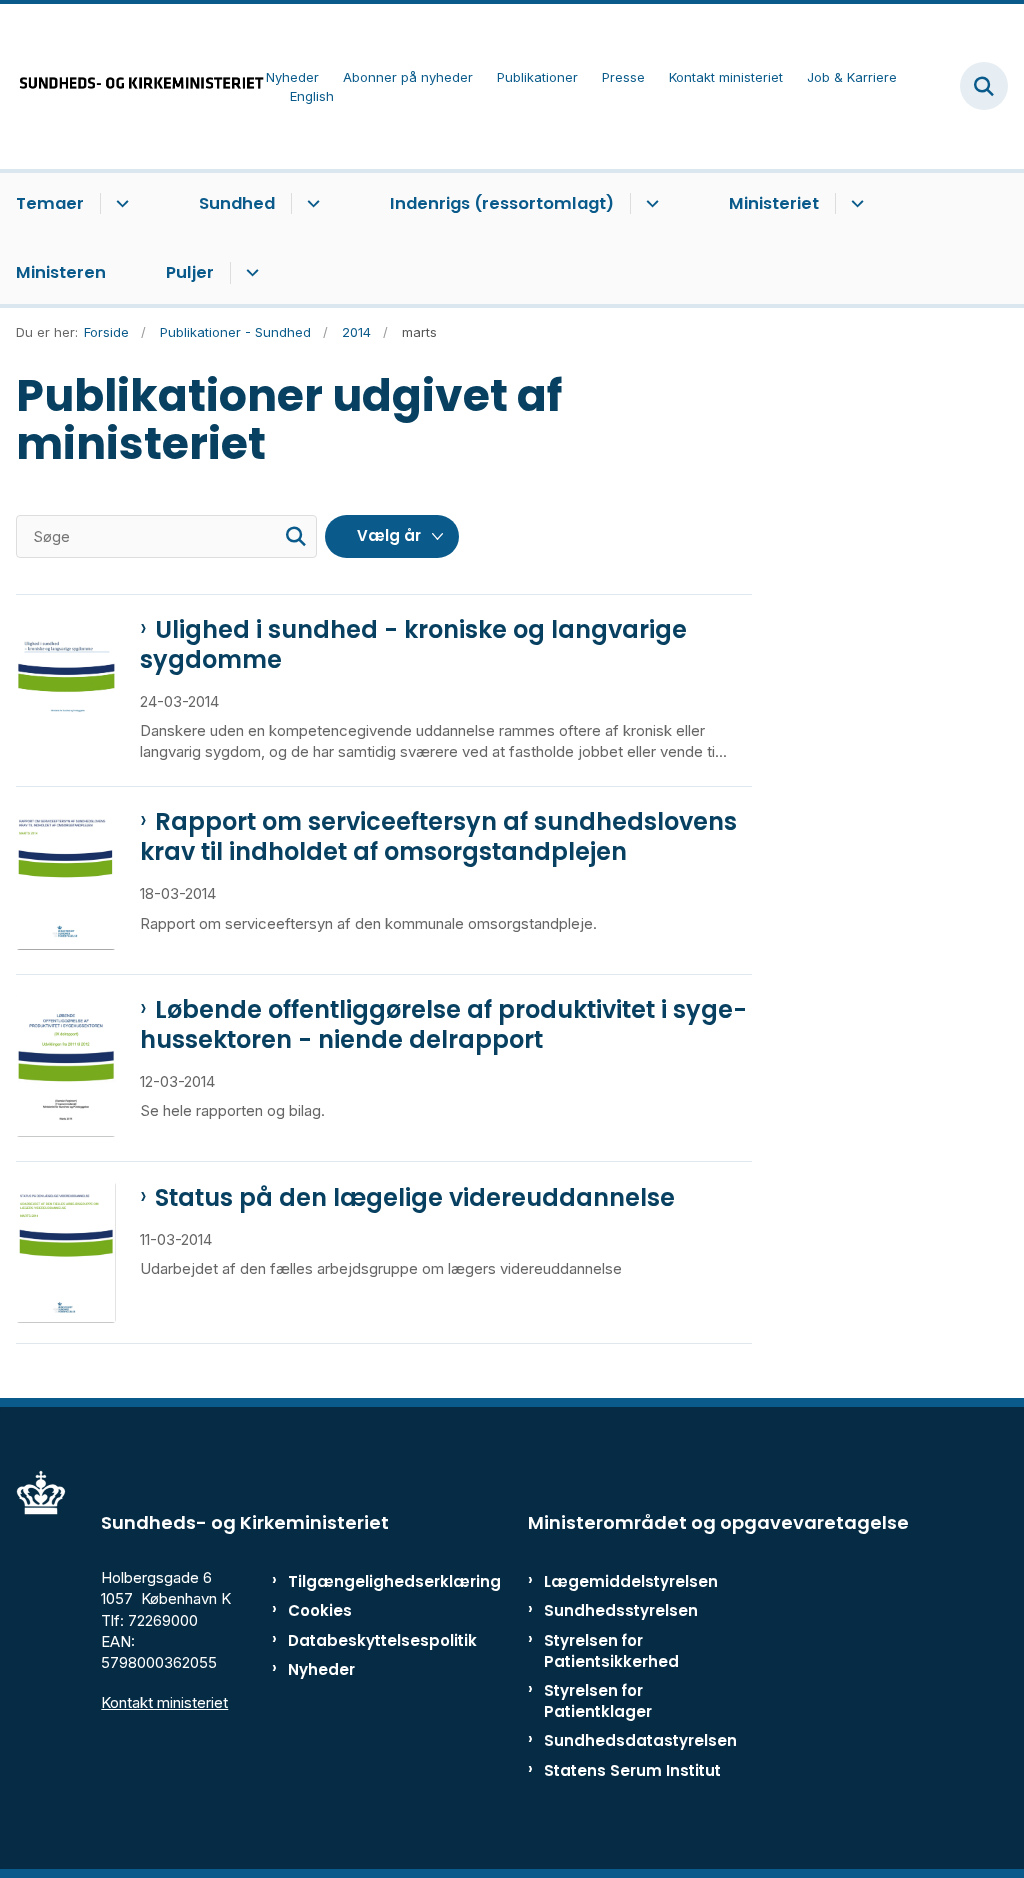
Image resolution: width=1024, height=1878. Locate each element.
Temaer (50, 203)
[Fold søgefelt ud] (984, 86)
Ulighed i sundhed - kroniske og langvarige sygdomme (413, 645)
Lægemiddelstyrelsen (631, 1581)
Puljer (190, 272)
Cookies (320, 1610)
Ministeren (61, 272)
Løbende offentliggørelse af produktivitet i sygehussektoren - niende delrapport (443, 1025)
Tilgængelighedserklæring (349, 1581)
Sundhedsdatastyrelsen (640, 1740)
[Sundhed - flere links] (310, 204)
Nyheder (321, 1669)
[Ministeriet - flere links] (854, 204)
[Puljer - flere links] (249, 273)
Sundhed (237, 203)
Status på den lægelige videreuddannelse (415, 1198)
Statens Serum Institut (632, 1770)
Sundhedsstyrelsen (621, 1610)
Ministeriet (774, 203)
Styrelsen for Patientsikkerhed (611, 1651)
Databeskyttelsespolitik (349, 1640)
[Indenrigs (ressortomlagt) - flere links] (649, 204)
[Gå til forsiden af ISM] (133, 86)
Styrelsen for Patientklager (598, 1701)
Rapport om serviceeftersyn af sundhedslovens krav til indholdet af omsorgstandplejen (438, 837)
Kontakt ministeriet (164, 1702)
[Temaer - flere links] (119, 204)
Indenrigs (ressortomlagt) (502, 203)
